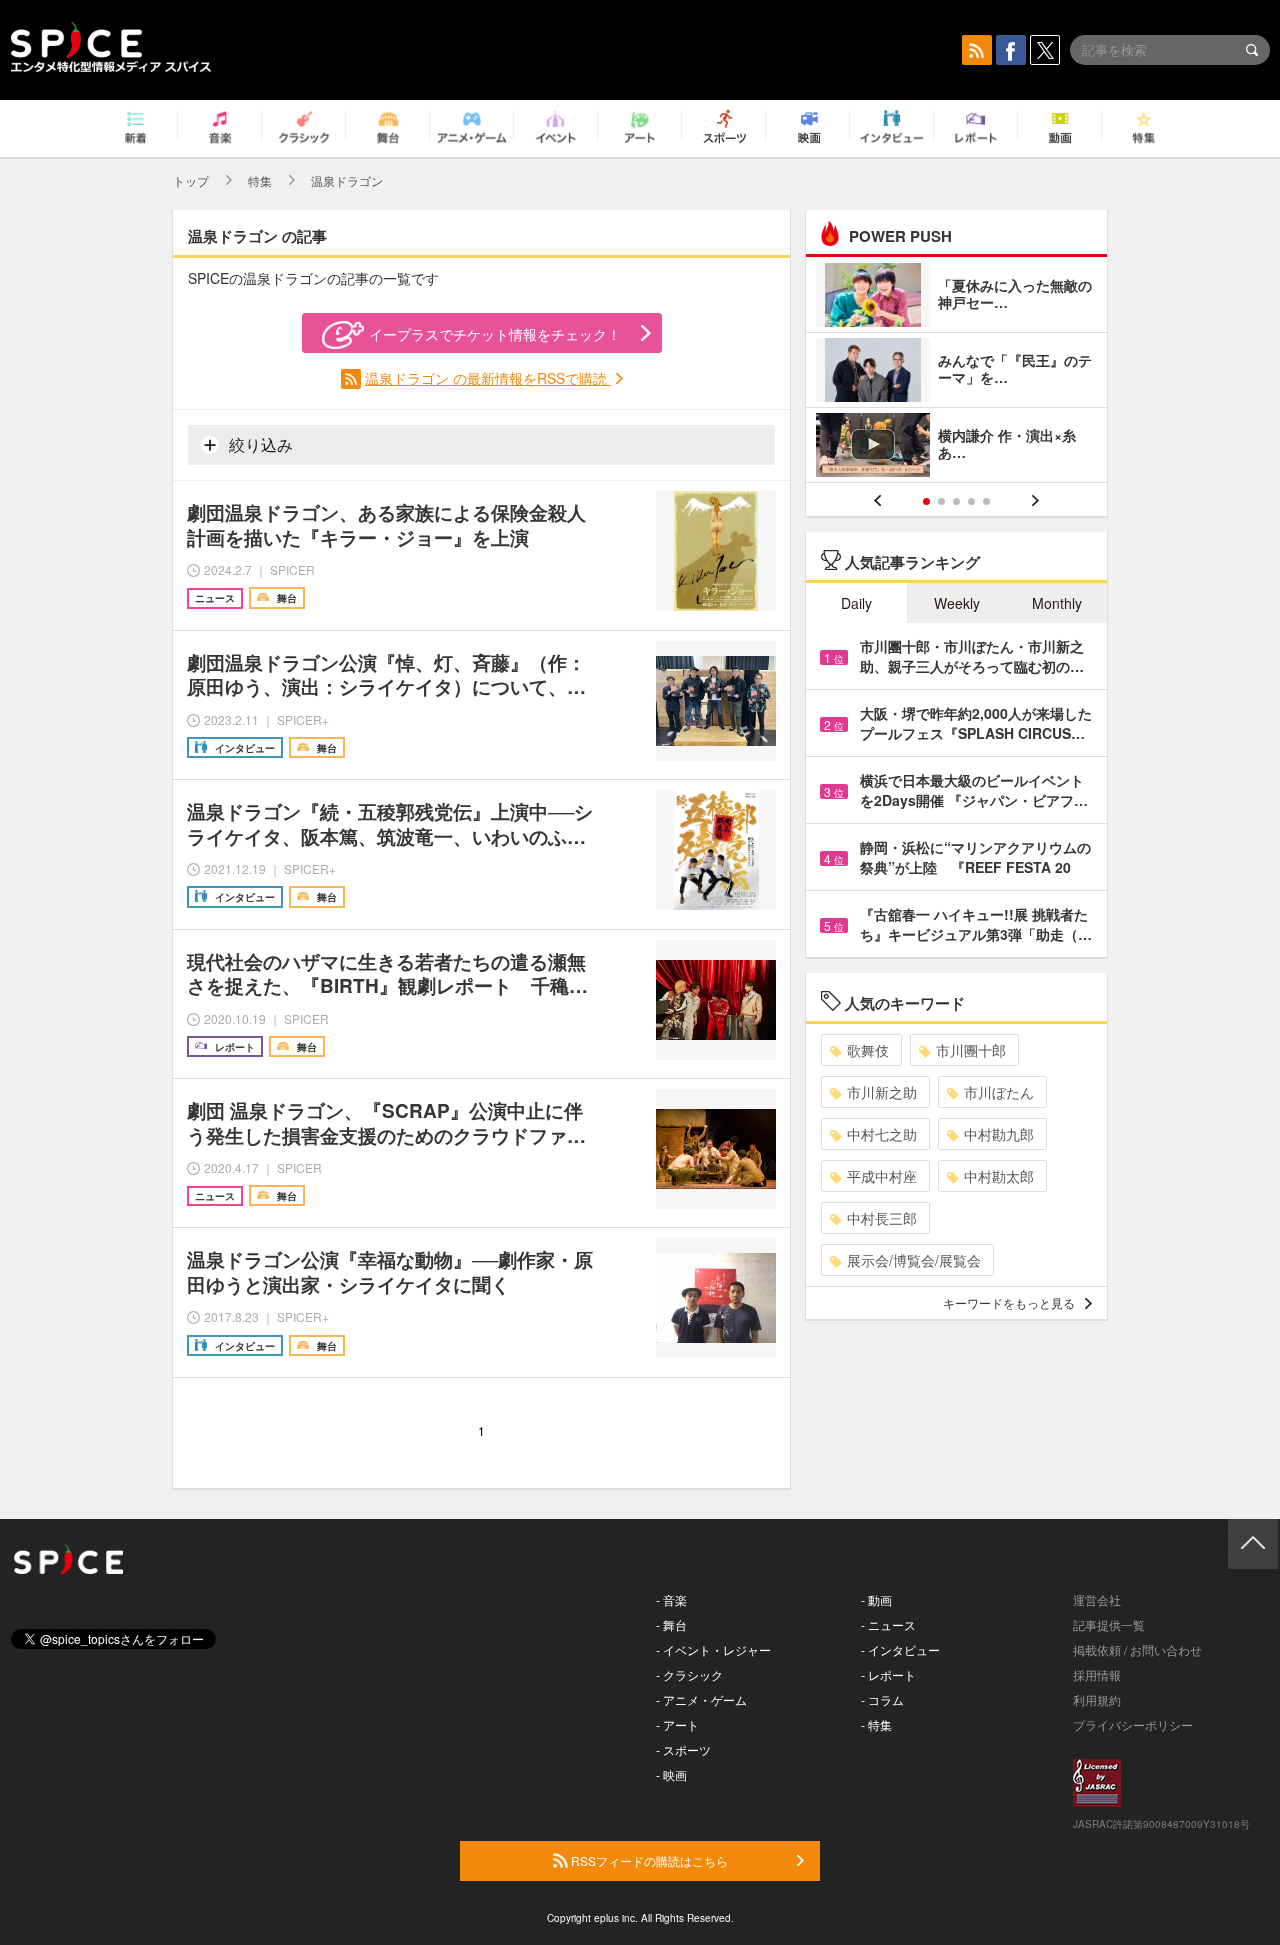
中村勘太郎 (999, 1176)
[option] (956, 372)
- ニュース (888, 1624)
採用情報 (1097, 1674)
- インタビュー (900, 1649)
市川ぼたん (999, 1092)
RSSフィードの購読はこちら (648, 1860)
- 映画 (671, 1774)
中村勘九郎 (999, 1134)
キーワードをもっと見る (1009, 1302)
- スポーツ (683, 1749)
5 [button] (986, 501)
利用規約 (1097, 1699)
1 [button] (926, 501)
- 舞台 (671, 1624)
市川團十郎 (971, 1050)
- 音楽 (671, 1599)
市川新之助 (882, 1092)
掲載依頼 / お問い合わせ (1137, 1649)
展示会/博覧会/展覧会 (914, 1260)
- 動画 (876, 1599)
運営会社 (1097, 1599)
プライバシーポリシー (1133, 1724)
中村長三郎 (882, 1218)
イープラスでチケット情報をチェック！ (495, 334)
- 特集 (876, 1724)
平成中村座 (882, 1176)
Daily (856, 603)
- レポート (888, 1674)
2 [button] (941, 501)
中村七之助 (882, 1134)
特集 (260, 180)
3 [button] (956, 501)
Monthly (1057, 603)
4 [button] (971, 501)
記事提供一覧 (1109, 1624)
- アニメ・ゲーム (701, 1699)
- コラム (882, 1699)
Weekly (957, 603)
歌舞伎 (868, 1050)
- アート (677, 1724)
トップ (191, 180)
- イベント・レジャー (713, 1649)
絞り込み (259, 444)
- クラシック (689, 1674)
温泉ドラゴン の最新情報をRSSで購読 (488, 378)
